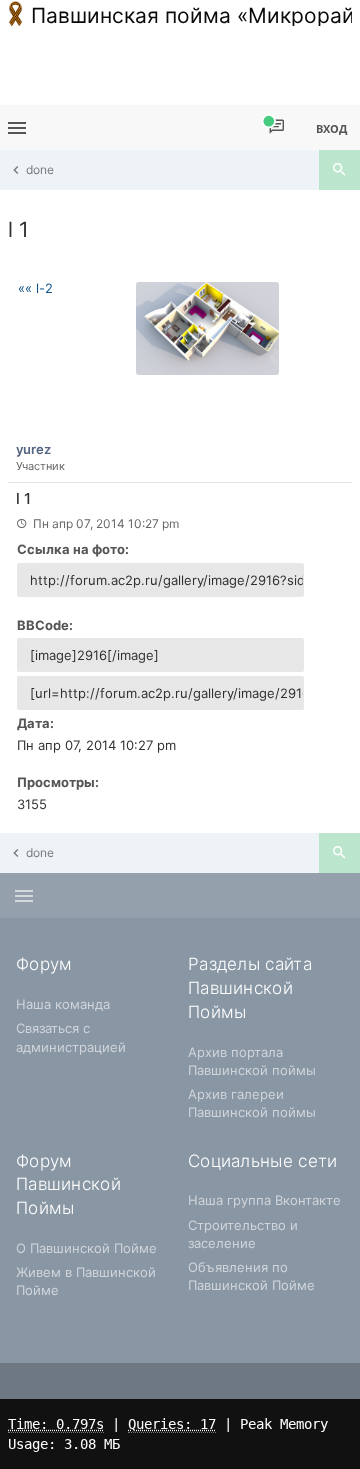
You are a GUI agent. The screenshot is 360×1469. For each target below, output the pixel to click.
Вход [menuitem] (331, 128)
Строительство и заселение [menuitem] (243, 1234)
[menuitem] (276, 127)
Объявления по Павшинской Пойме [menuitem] (251, 1276)
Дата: (35, 723)
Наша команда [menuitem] (63, 1004)
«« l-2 (35, 288)
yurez (33, 449)
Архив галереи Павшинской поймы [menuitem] (252, 1103)
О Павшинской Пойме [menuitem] (86, 1248)
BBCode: (45, 625)
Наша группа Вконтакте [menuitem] (264, 1200)
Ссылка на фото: (73, 549)
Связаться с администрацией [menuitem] (71, 1037)
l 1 (18, 229)
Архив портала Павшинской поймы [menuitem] (252, 1061)
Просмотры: (58, 782)
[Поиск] (339, 170)
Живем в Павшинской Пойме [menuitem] (86, 1281)
